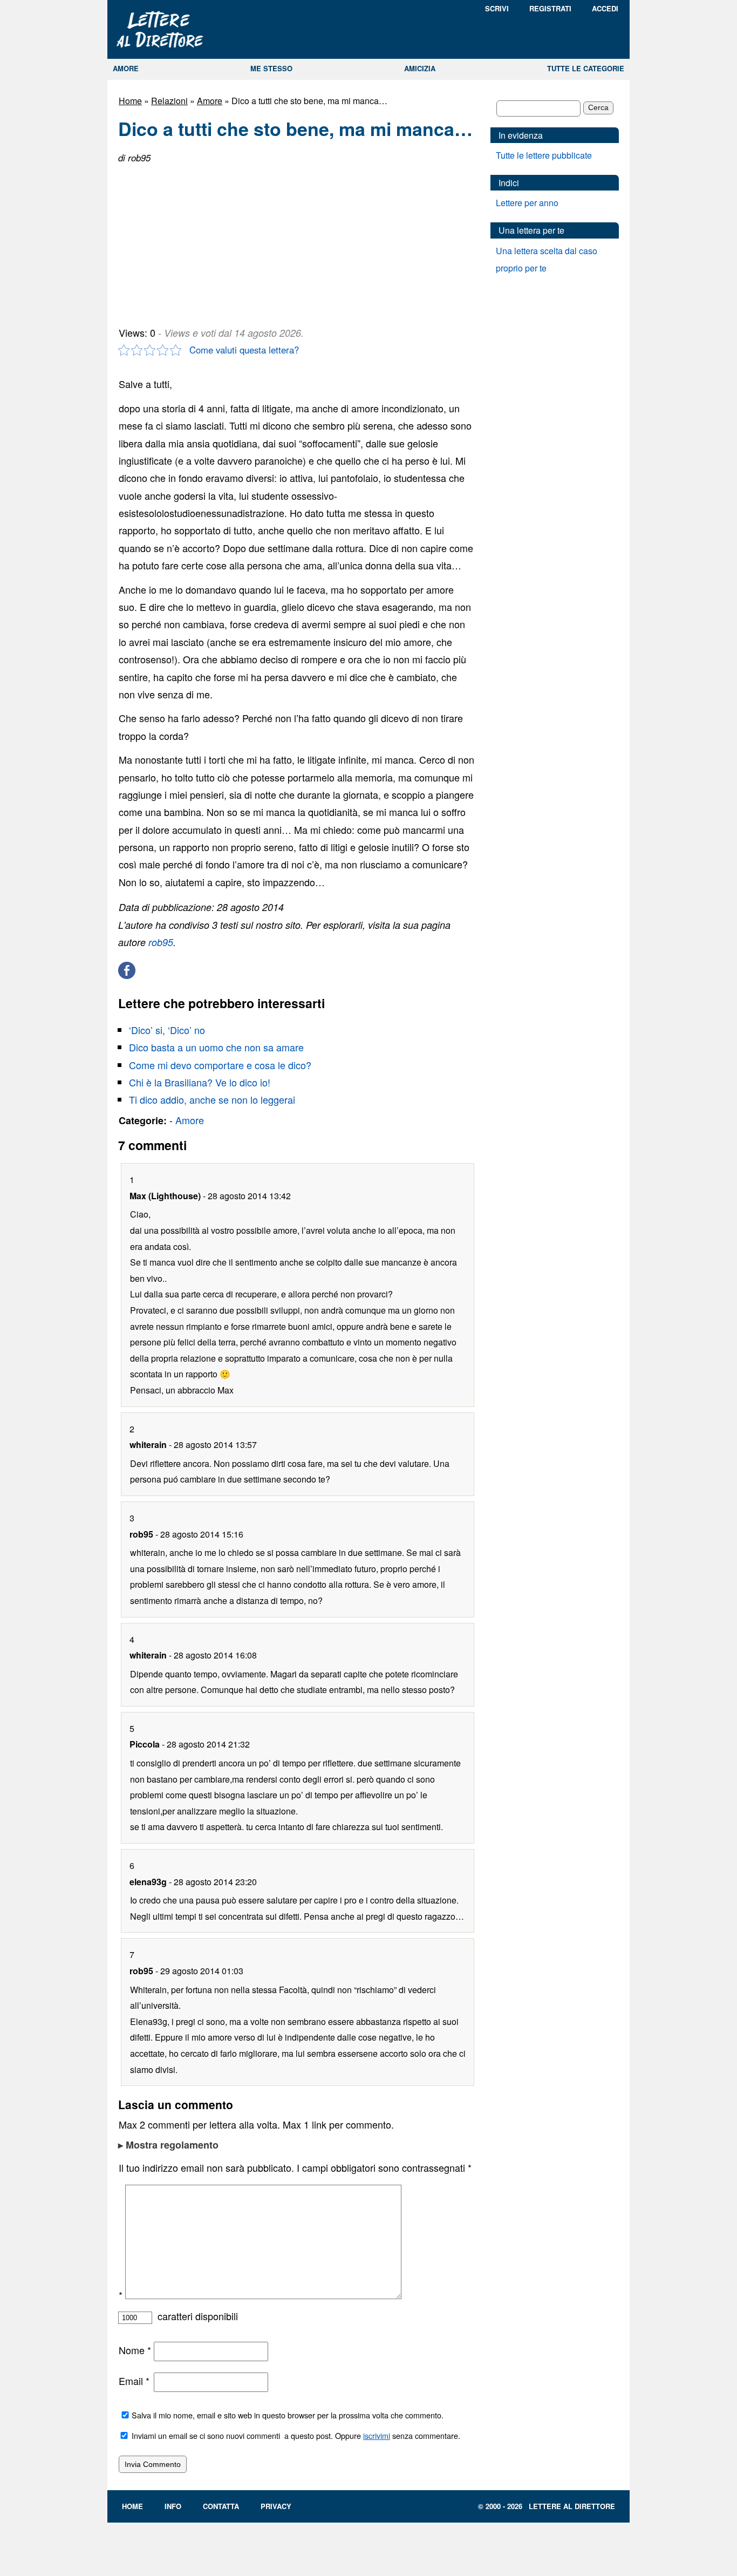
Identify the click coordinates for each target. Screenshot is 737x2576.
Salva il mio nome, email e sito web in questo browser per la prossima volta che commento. (288, 2415)
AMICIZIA (420, 68)
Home (130, 101)
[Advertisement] (199, 241)
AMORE (126, 68)
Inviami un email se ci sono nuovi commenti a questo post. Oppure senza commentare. (295, 2435)
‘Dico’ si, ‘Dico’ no (167, 1030)
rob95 (161, 942)
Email (134, 2381)
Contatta (221, 2506)
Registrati (550, 8)
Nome (135, 2350)
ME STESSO (271, 68)
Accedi (605, 8)
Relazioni (169, 101)
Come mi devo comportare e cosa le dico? (220, 1065)
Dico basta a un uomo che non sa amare (216, 1047)
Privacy (276, 2506)
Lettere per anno (527, 203)
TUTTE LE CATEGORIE (586, 68)
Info (173, 2506)
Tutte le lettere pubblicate (544, 155)
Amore (210, 101)
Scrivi (497, 8)
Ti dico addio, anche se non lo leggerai (212, 1099)
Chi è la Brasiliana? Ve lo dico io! (200, 1082)
